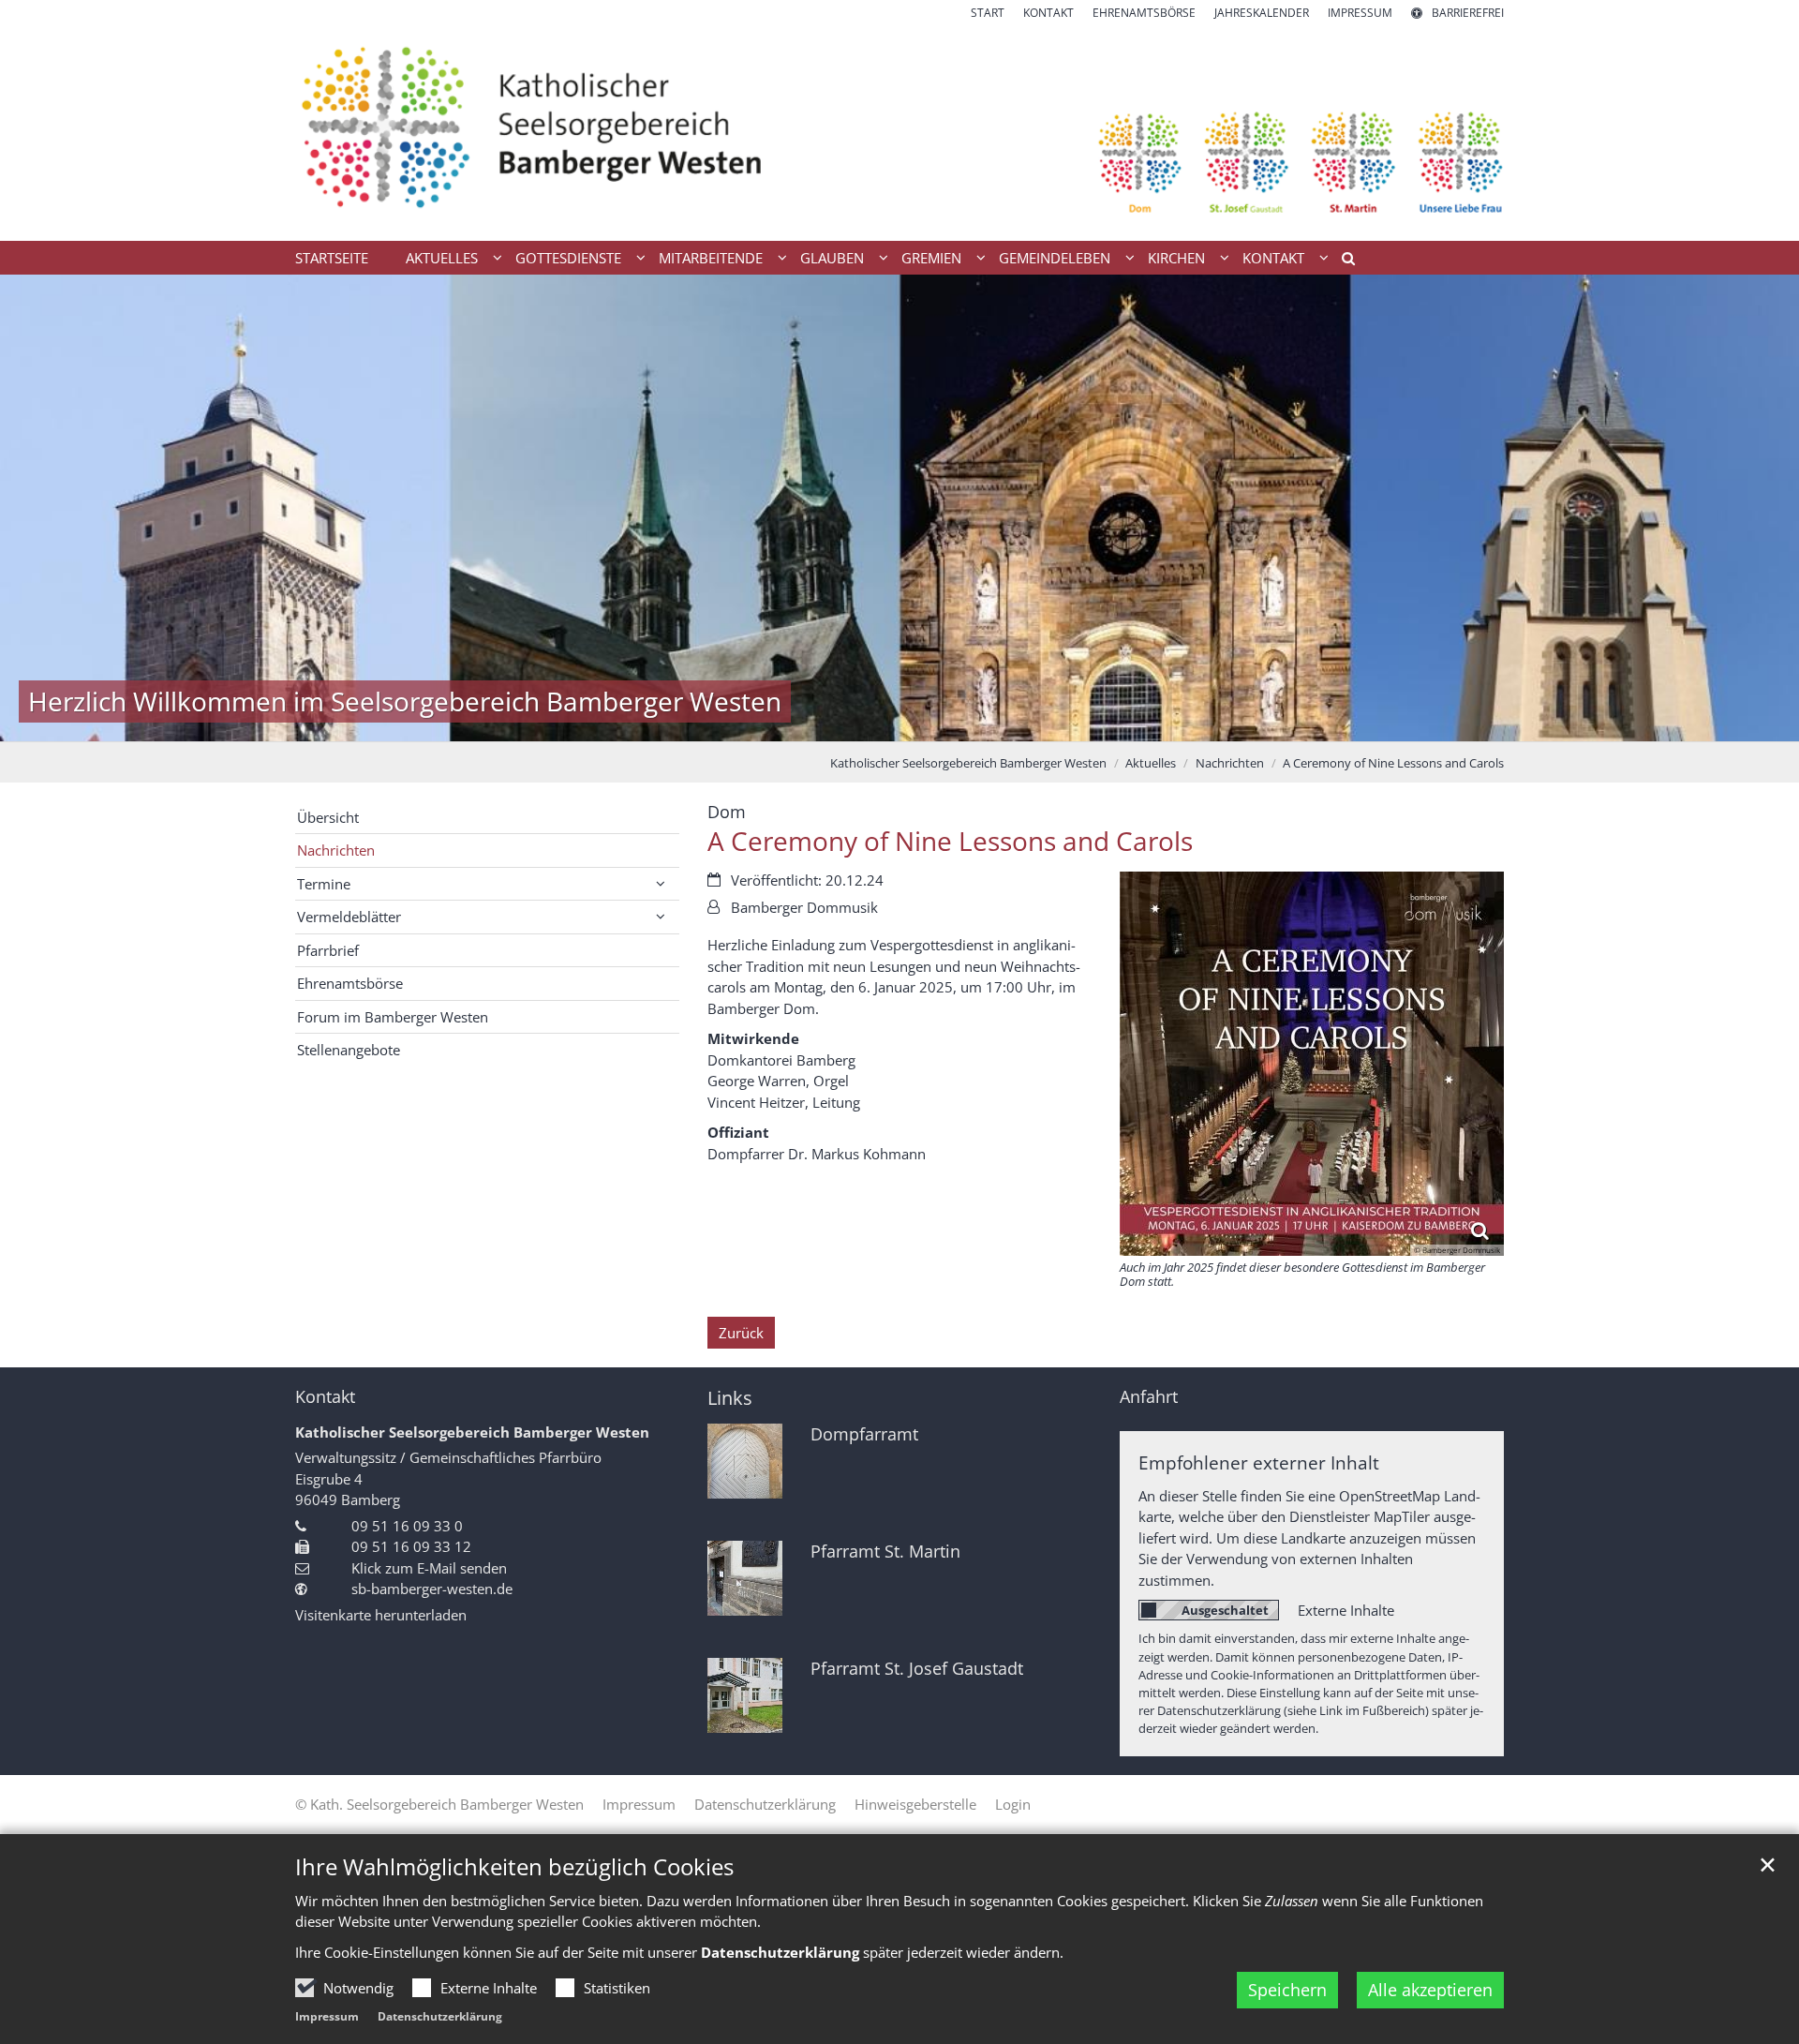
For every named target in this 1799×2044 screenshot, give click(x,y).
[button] (1342, 261)
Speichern (1287, 1990)
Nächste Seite (1762, 508)
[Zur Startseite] (899, 131)
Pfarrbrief (328, 950)
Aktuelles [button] (442, 258)
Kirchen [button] (1176, 258)
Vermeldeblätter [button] (349, 917)
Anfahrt (1149, 1397)
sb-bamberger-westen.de (432, 1589)
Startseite (332, 258)
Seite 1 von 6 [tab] (818, 723)
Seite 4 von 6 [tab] (916, 723)
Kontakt (325, 1397)
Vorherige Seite (37, 508)
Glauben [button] (832, 258)
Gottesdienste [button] (568, 258)
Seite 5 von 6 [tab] (949, 723)
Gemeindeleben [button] (1055, 258)
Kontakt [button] (1273, 258)
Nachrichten (1230, 763)
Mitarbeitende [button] (711, 258)
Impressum (327, 2016)
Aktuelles (1151, 763)
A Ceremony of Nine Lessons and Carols (1393, 763)
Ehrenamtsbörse (350, 983)
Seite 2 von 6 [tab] (851, 723)
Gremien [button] (931, 258)
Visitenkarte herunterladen (381, 1615)
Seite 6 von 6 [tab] (982, 723)
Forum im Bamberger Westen (393, 1017)
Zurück (741, 1333)
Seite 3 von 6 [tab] (884, 723)
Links (730, 1398)
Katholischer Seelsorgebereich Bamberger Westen (968, 763)
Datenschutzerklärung (440, 2016)
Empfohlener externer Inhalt (1259, 1462)
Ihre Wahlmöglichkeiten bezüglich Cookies (514, 1867)
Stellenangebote (349, 1050)
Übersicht (328, 817)
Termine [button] (324, 884)
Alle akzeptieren (1430, 1990)
